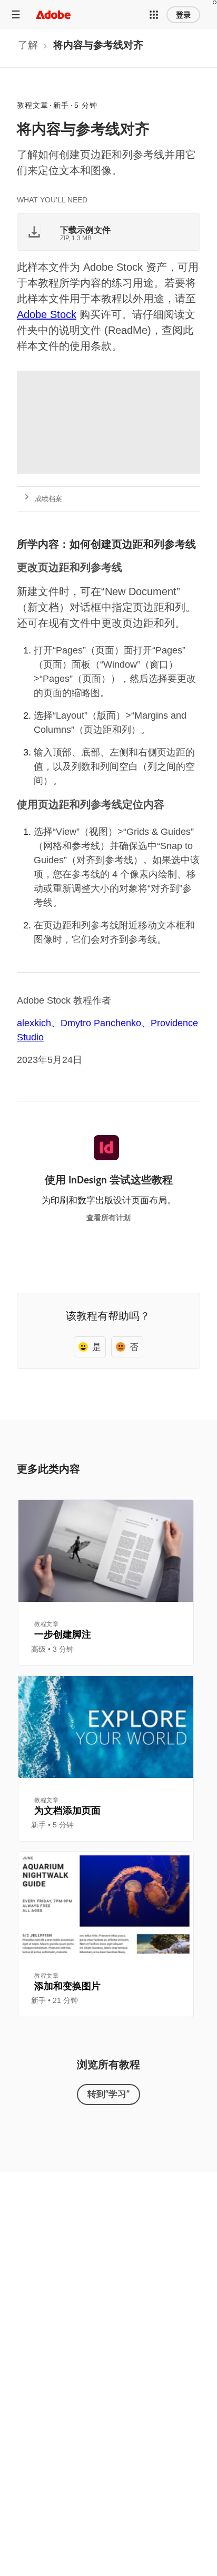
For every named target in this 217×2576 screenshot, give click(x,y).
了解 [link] (28, 45)
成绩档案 (48, 499)
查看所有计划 (108, 1218)
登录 (183, 15)
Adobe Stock (47, 314)
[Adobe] (53, 14)
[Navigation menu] (16, 14)
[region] (106, 1582)
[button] (154, 15)
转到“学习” (108, 2094)
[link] (28, 48)
